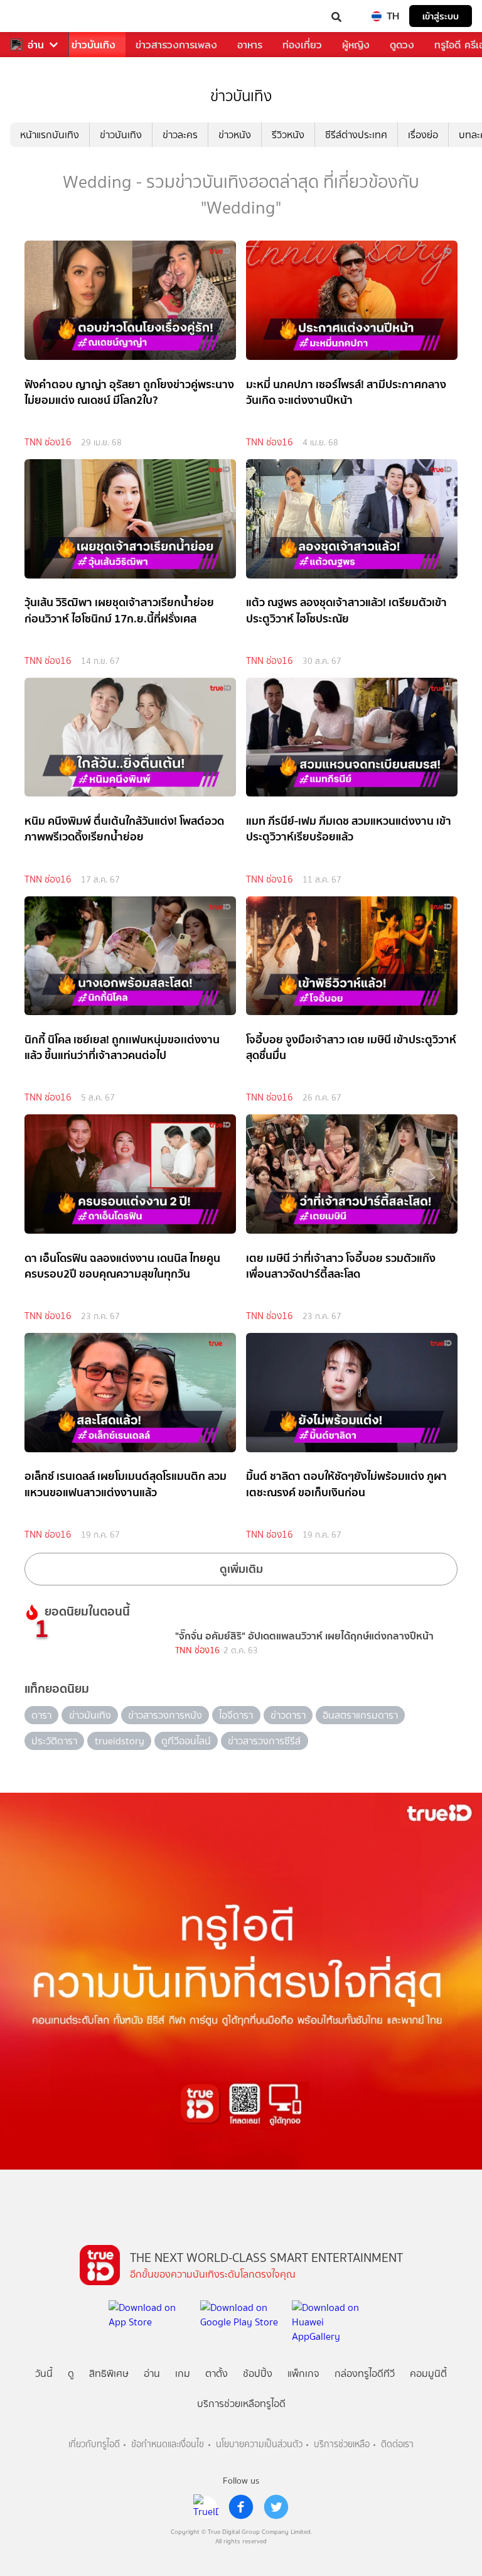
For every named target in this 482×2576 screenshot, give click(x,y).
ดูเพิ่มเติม (241, 1569)
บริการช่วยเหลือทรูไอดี (241, 2404)
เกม (183, 2373)
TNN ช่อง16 (48, 442)
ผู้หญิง (356, 45)
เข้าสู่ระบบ (441, 16)
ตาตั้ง (217, 2373)
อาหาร (250, 45)
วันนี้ (44, 2373)
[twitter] (276, 2507)
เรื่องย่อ (423, 135)
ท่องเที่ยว (302, 45)
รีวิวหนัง (288, 135)
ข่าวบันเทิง (94, 45)
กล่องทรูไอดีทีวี (365, 2373)
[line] (206, 2507)
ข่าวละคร (180, 135)
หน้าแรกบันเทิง (50, 135)
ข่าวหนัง (235, 135)
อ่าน (36, 45)
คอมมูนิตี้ (428, 2373)
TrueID (35, 16)
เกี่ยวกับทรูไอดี (94, 2444)
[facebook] (241, 2507)
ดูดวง (402, 45)
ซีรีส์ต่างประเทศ (356, 135)
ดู (71, 2373)
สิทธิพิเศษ (109, 2373)
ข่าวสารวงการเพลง (176, 45)
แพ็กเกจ (303, 2373)
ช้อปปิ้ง (258, 2373)
